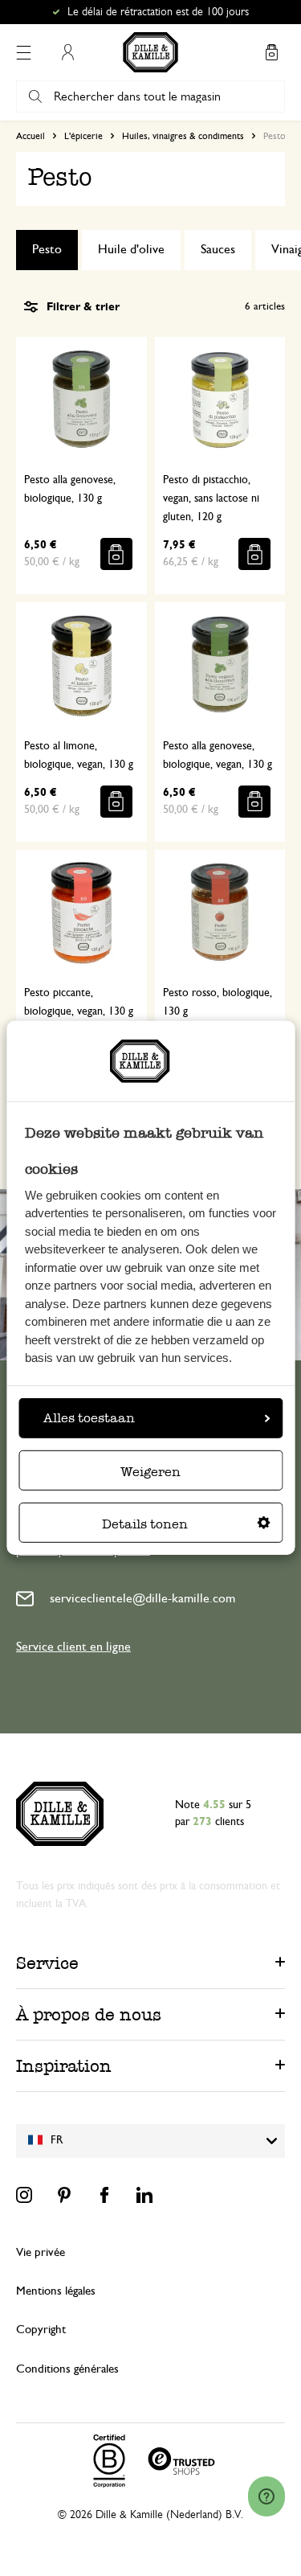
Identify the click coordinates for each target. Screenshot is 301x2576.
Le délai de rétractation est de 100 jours (158, 12)
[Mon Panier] (271, 52)
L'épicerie (83, 136)
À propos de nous (89, 2014)
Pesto (47, 249)
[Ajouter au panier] (116, 554)
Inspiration (64, 2066)
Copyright (41, 2330)
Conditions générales (67, 2369)
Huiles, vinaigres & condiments (183, 136)
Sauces (218, 249)
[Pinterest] (64, 2195)
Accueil (31, 136)
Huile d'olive (131, 249)
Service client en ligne (73, 1647)
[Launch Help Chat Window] (266, 2496)
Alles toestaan (89, 1418)
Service (47, 1963)
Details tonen (145, 1524)
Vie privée (41, 2252)
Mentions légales (56, 2291)
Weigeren (150, 1472)
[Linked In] (144, 2195)
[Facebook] (104, 2195)
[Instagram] (24, 2195)
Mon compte (67, 52)
